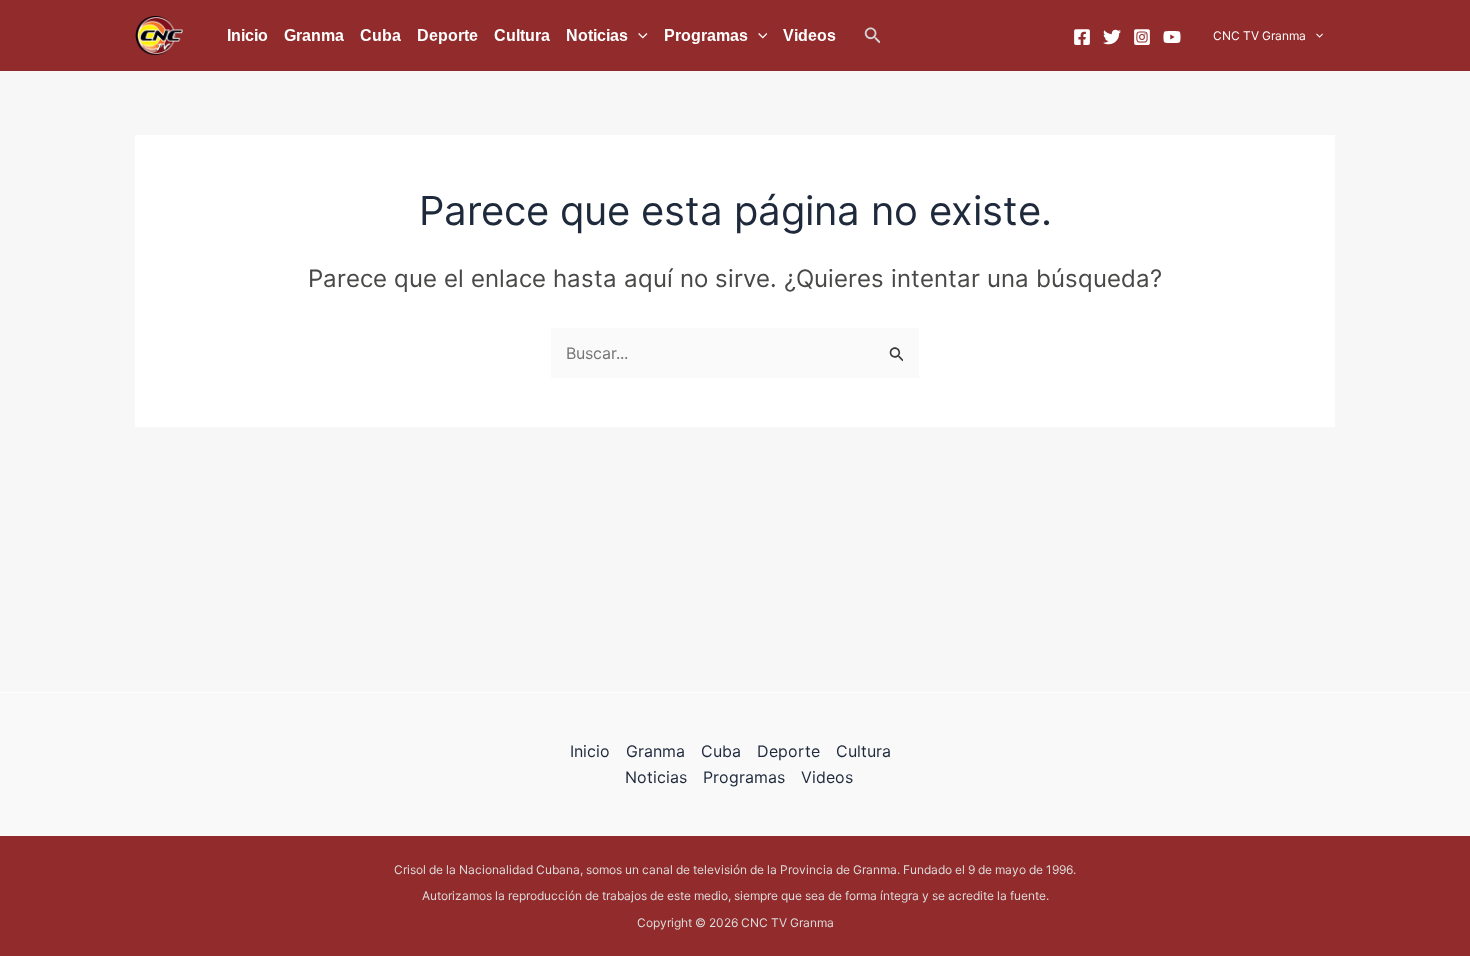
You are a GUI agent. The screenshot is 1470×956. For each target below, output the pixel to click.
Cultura (522, 35)
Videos (809, 35)
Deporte (447, 35)
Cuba (380, 35)
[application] (638, 36)
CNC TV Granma (1259, 35)
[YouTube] (1172, 37)
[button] (873, 35)
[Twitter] (1112, 37)
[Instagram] (1142, 37)
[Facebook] (1082, 37)
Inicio (247, 35)
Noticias (597, 35)
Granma (314, 35)
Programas (706, 35)
